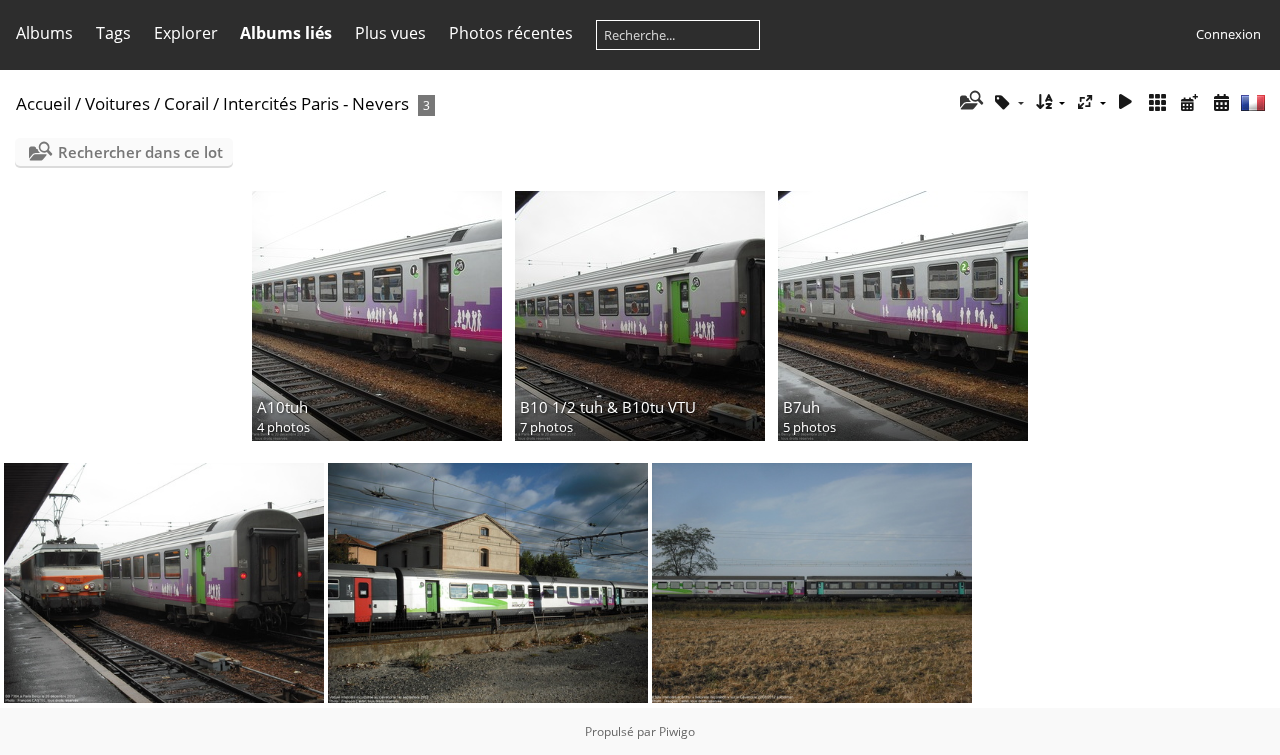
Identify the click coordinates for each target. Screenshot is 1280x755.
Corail (186, 103)
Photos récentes (511, 33)
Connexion (1228, 34)
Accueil (43, 103)
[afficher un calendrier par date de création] (1221, 102)
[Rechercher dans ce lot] (969, 102)
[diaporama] (1126, 102)
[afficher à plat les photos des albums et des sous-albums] (1158, 102)
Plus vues (390, 33)
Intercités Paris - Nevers (316, 103)
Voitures (117, 103)
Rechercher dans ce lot (140, 152)
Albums (44, 33)
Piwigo (677, 731)
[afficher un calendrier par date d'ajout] (1189, 102)
